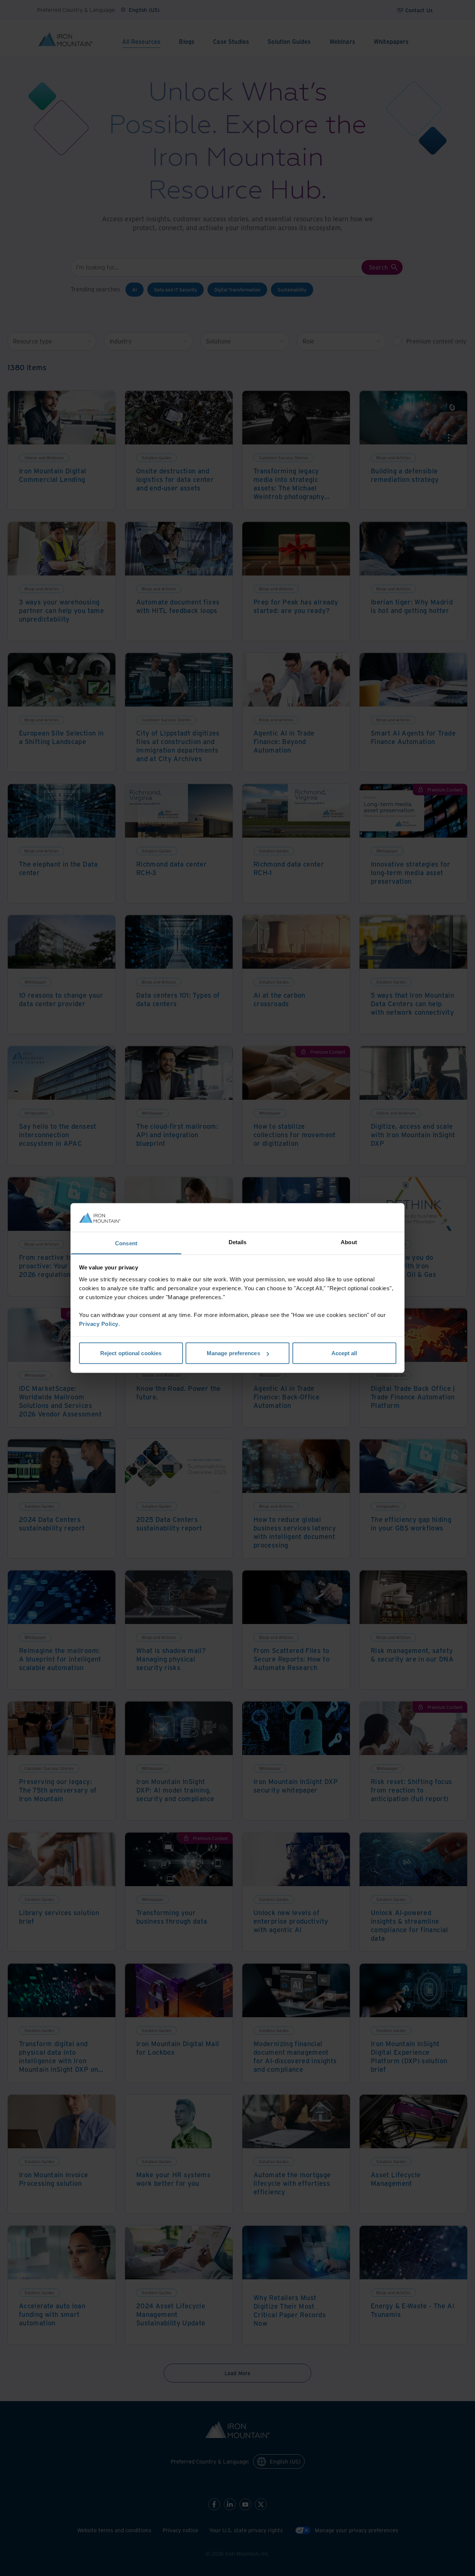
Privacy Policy (99, 1323)
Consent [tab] (126, 1243)
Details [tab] (238, 1242)
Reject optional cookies (131, 1353)
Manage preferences (233, 1353)
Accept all (344, 1353)
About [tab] (349, 1242)
